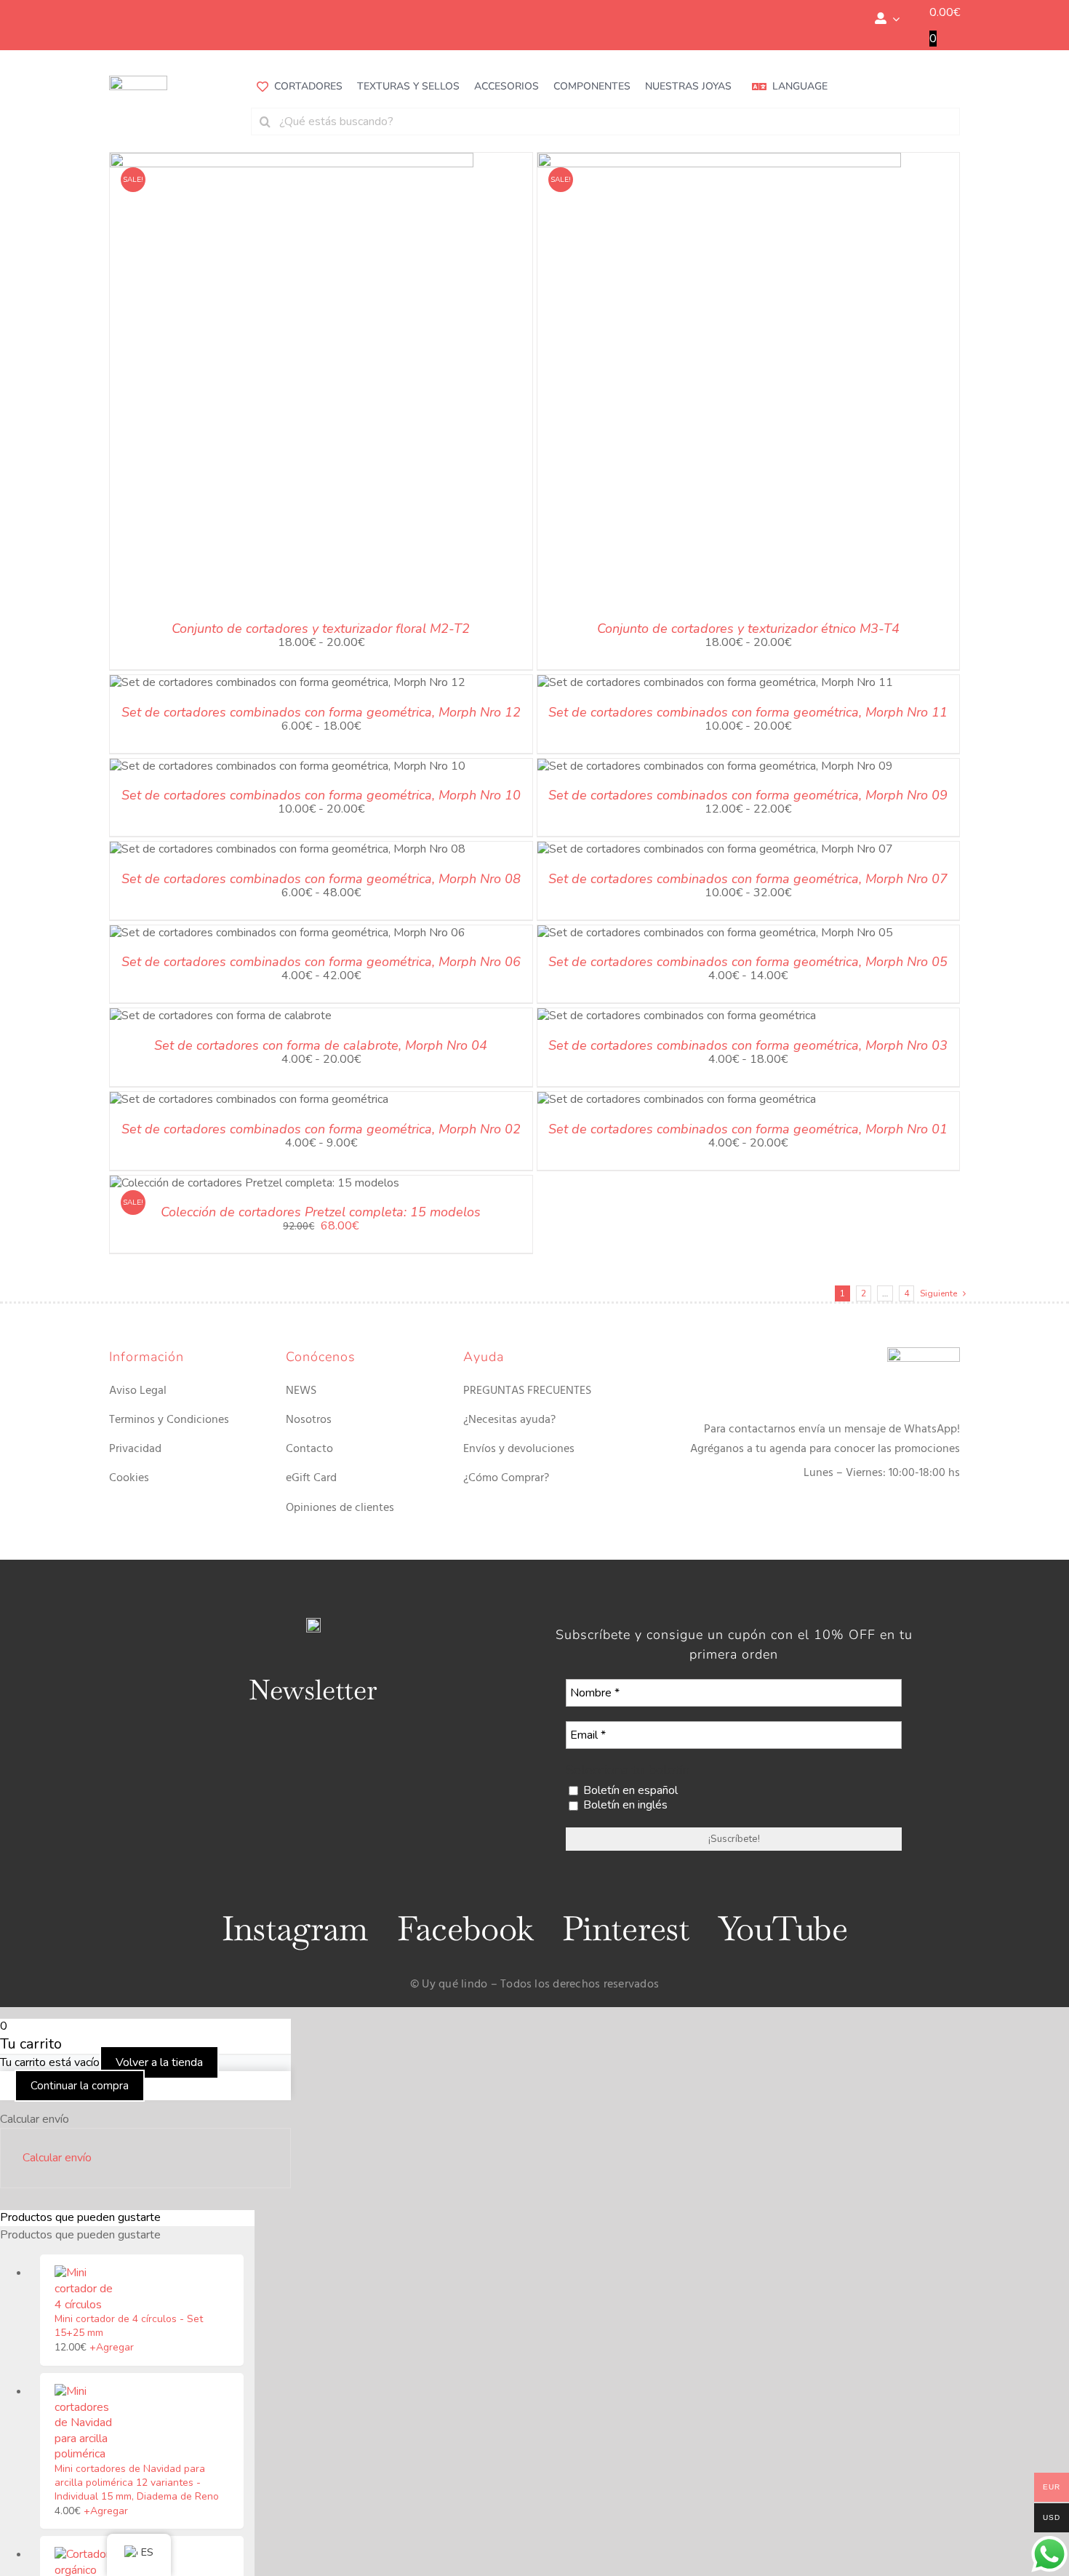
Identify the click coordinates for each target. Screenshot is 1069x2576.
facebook (465, 1929)
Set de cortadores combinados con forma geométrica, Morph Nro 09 (748, 795)
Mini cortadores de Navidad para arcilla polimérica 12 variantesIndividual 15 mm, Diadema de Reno (137, 2483)
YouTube (783, 1929)
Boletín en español (629, 1791)
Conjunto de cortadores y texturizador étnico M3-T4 (748, 629)
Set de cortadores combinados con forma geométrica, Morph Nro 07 (748, 879)
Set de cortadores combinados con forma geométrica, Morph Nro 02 (321, 1129)
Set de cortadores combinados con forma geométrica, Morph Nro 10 (321, 795)
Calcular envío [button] (57, 2158)
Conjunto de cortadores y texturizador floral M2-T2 (321, 629)
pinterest (626, 1929)
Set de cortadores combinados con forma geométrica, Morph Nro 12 (321, 712)
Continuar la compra (80, 2086)
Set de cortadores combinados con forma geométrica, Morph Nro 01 (748, 1129)
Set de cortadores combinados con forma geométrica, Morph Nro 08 (321, 879)
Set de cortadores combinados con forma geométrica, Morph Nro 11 (748, 712)
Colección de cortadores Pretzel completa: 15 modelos (321, 1212)
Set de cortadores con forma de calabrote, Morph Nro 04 (321, 1045)
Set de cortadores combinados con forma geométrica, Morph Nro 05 (748, 962)
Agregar (112, 2347)
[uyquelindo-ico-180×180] (138, 81)
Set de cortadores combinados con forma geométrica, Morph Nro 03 (748, 1045)
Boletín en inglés (624, 1805)
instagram (295, 1929)
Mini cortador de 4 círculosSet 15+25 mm (129, 2326)
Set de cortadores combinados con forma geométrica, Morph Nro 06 (321, 962)
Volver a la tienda (159, 2062)
